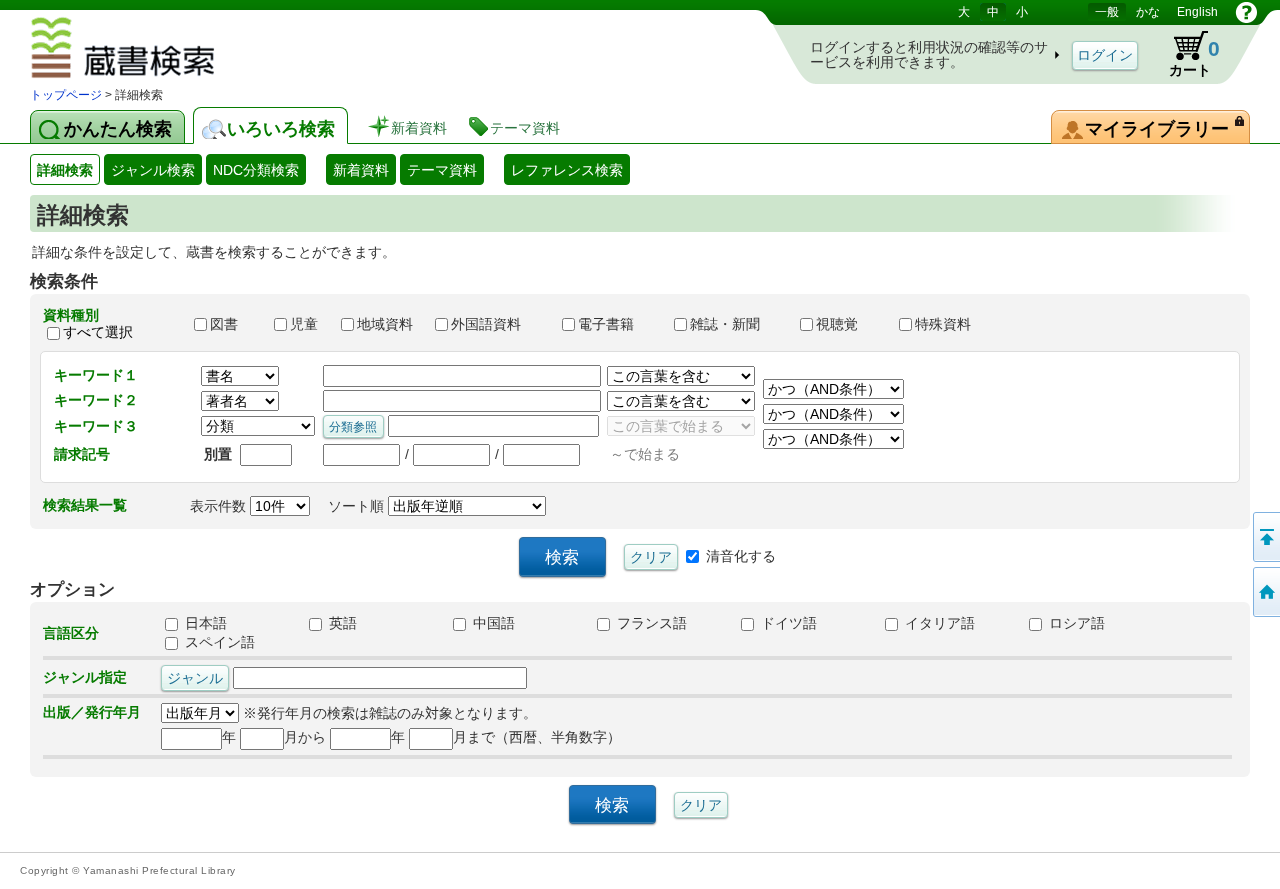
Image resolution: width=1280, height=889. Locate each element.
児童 (306, 324)
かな (1148, 12)
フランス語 (650, 623)
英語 (341, 623)
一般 (1107, 12)
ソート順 (358, 506)
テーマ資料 (442, 170)
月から (305, 737)
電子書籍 (617, 324)
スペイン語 (218, 642)
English (1197, 12)
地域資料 (387, 324)
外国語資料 (497, 324)
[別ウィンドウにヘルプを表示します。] (1246, 12)
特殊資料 (952, 324)
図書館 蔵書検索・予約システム (181, 51)
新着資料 (361, 170)
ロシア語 (1075, 623)
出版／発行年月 (92, 712)
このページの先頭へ (1265, 537)
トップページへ (1265, 592)
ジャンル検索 (153, 170)
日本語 (204, 623)
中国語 (492, 623)
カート (1194, 57)
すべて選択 (98, 332)
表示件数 (220, 506)
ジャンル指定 (85, 677)
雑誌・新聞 (736, 324)
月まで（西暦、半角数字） (537, 737)
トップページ (66, 95)
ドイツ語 (787, 623)
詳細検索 (65, 170)
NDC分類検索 (256, 170)
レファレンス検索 (567, 170)
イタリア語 (938, 623)
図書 (233, 324)
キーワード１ (96, 375)
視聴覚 (848, 324)
